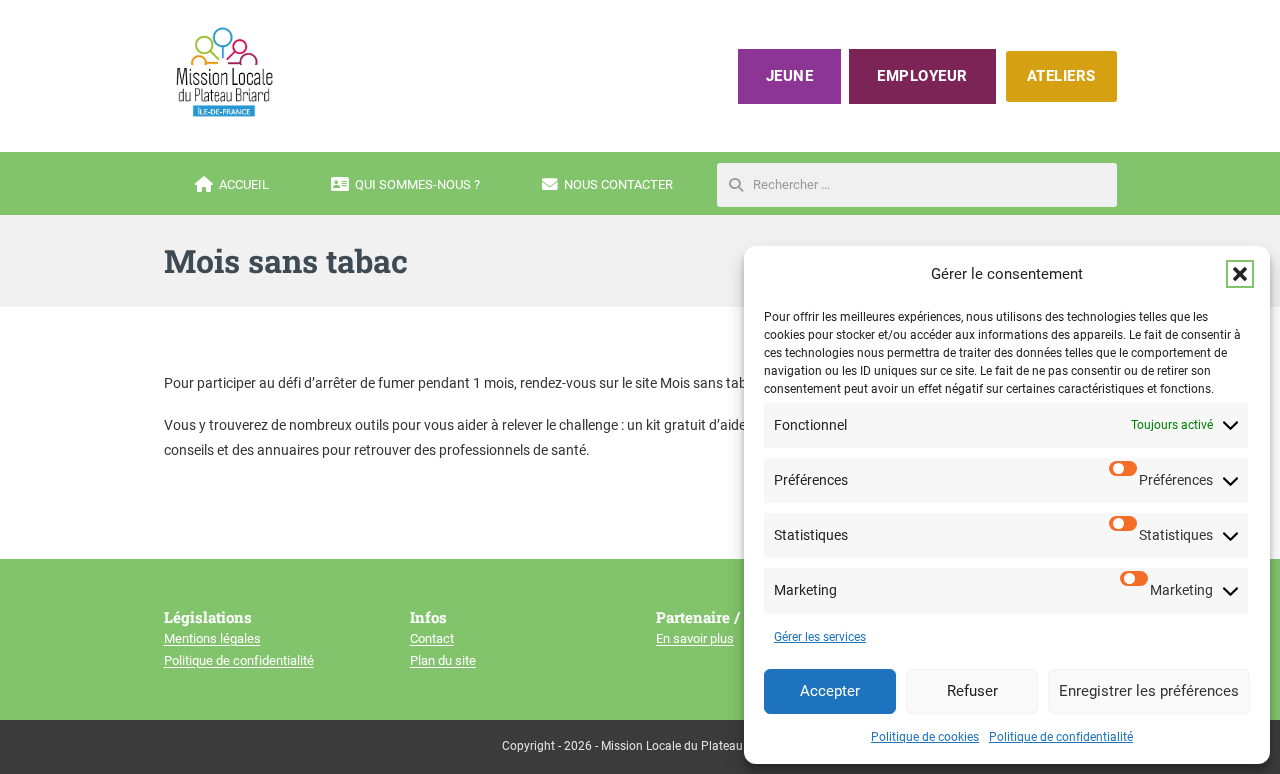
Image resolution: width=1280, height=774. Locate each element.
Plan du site (443, 660)
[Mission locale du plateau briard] (224, 72)
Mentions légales (212, 638)
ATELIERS (1061, 76)
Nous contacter (618, 184)
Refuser (972, 691)
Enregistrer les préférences (1149, 691)
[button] (1240, 274)
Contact (432, 638)
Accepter (830, 691)
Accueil (244, 184)
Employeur (922, 76)
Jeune (790, 76)
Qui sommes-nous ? (417, 184)
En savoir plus (695, 638)
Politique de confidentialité (1061, 737)
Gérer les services (820, 637)
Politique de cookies (925, 737)
